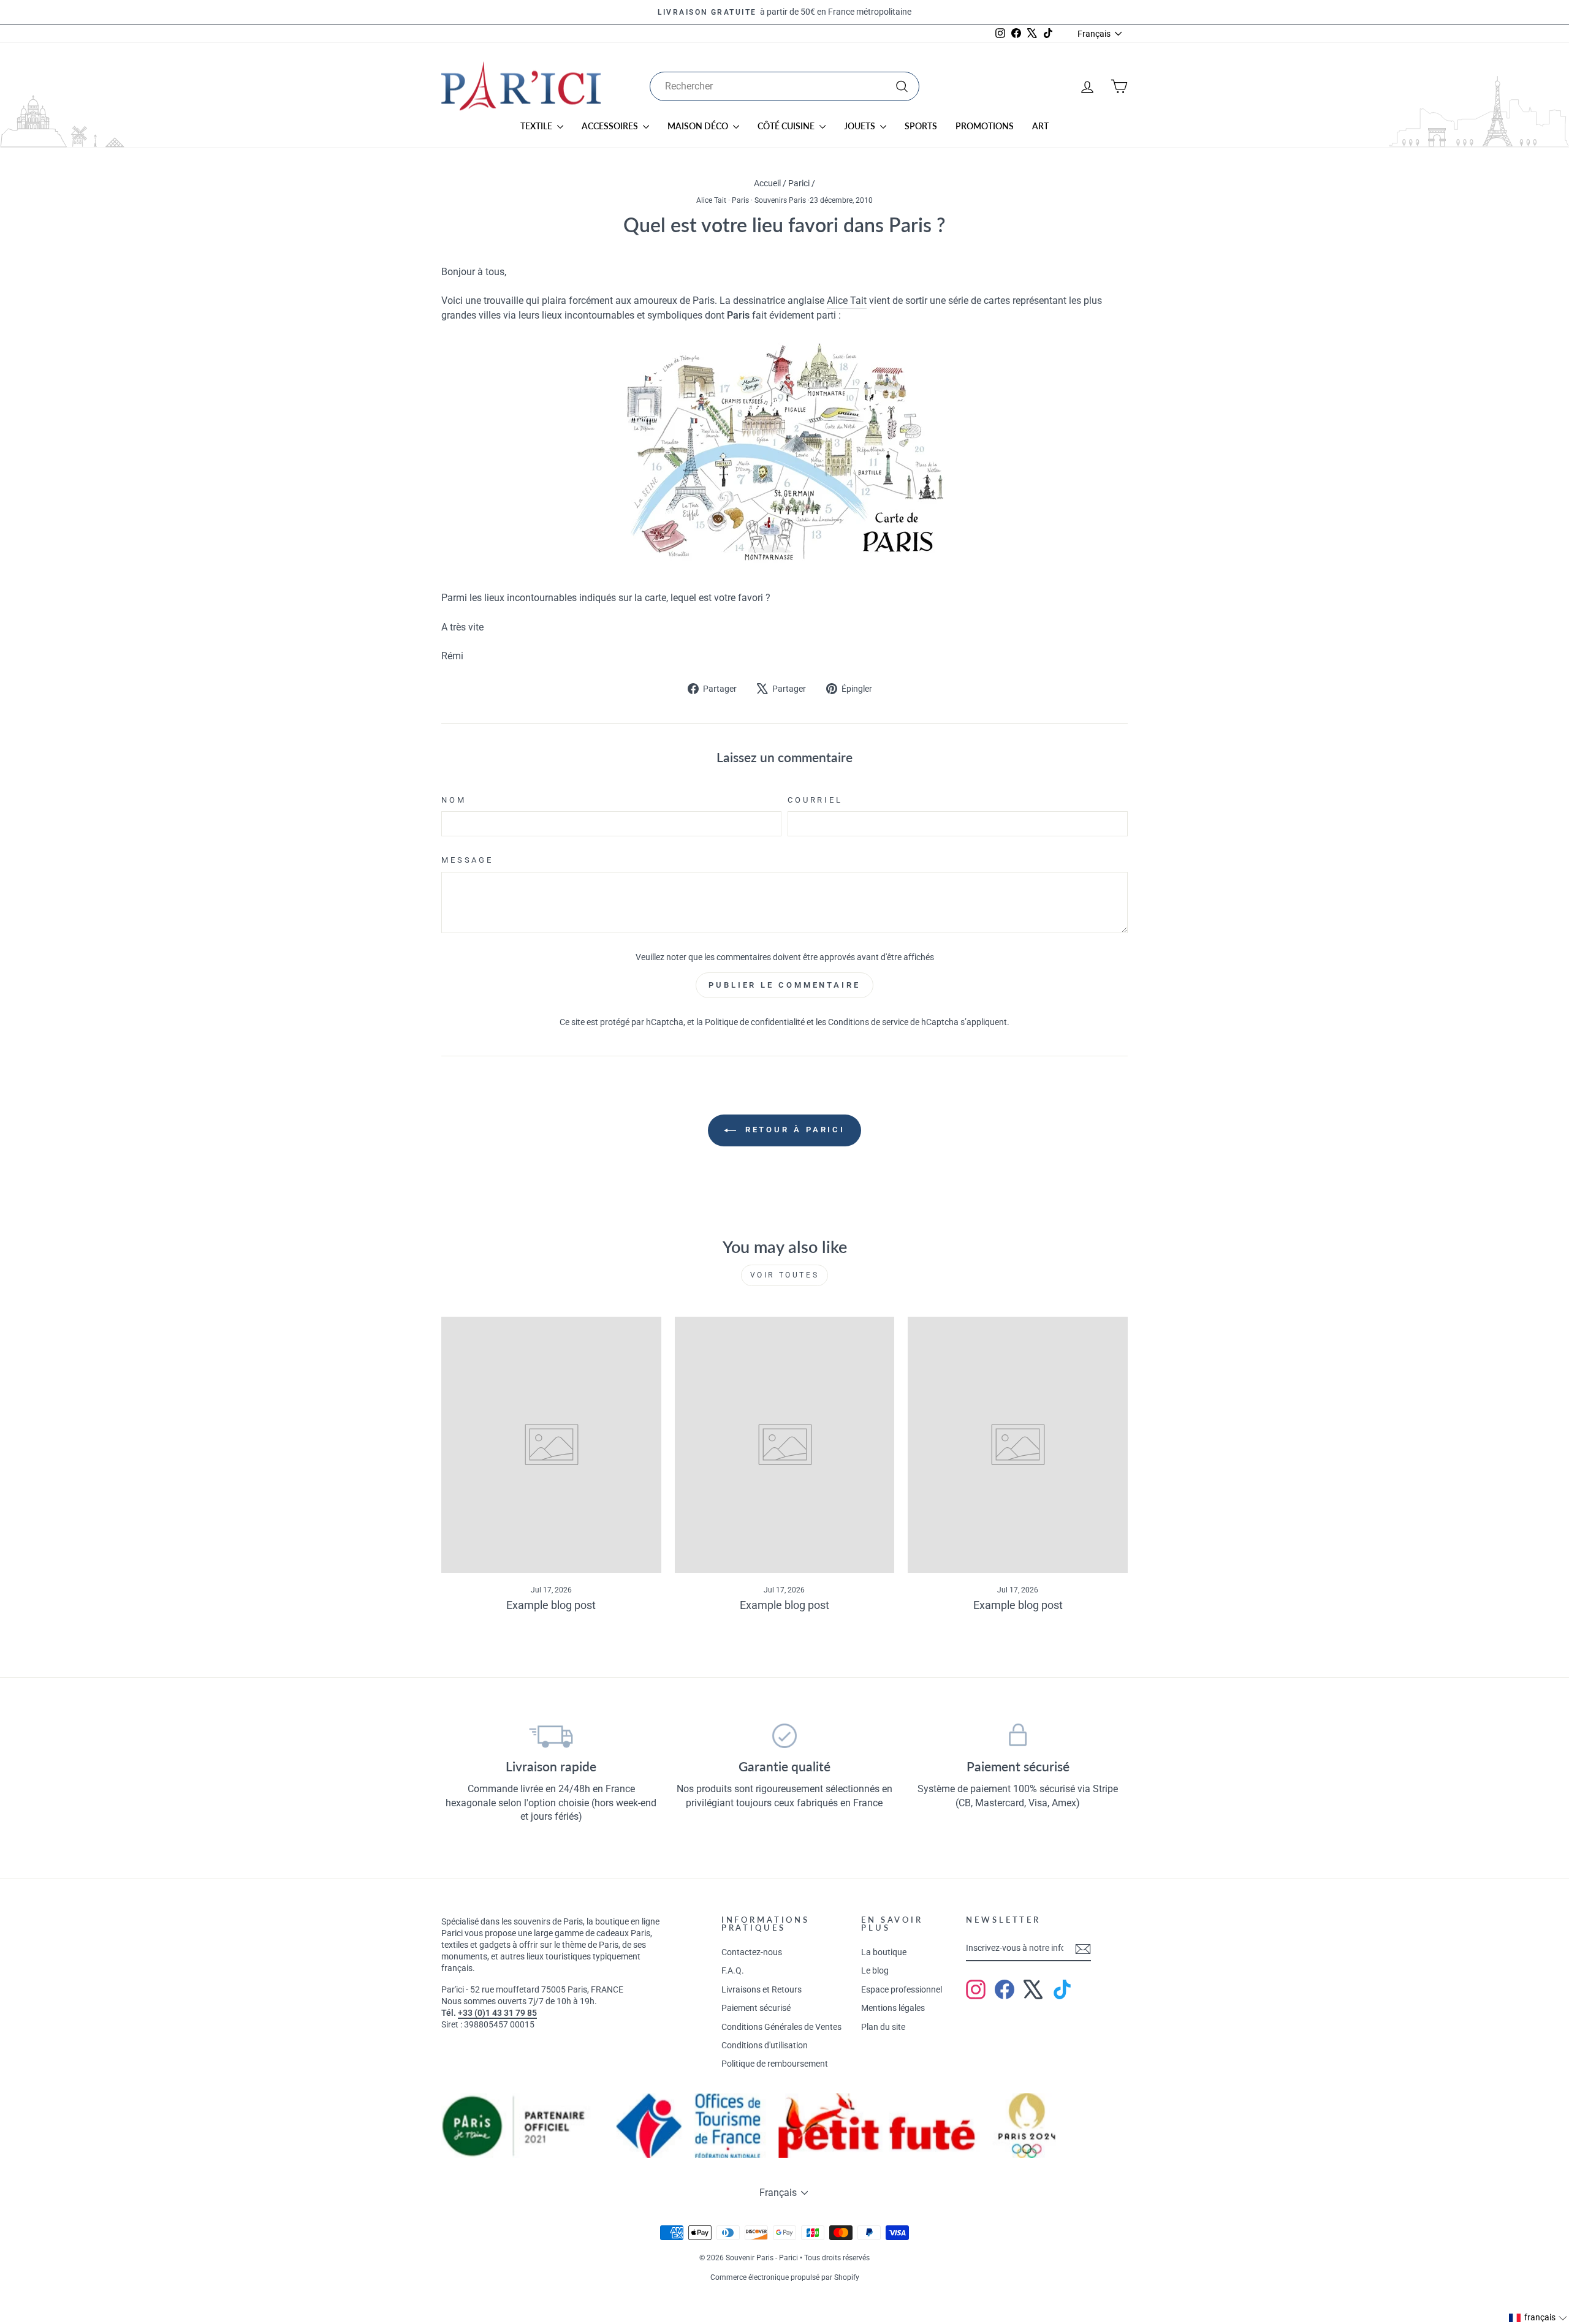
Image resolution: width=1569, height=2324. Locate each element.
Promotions (985, 126)
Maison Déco (699, 126)
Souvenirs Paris (780, 200)
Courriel (815, 800)
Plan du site (883, 2027)
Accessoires (611, 126)
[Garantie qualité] (785, 1736)
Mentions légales (893, 2008)
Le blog (875, 1970)
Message (467, 860)
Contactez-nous (752, 1952)
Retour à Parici (793, 1130)
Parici (799, 183)
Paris (740, 200)
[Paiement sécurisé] (1018, 1736)
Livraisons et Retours (762, 1989)
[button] (1538, 2318)
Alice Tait (711, 200)
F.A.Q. (733, 1970)
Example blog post (551, 1605)
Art (1040, 126)
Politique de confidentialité (755, 1022)
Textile (537, 126)
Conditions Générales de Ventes (781, 2027)
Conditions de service (868, 1022)
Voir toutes (785, 1275)
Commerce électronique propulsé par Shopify (785, 2277)
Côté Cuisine (787, 126)
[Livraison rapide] (551, 1736)
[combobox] (784, 86)
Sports (921, 126)
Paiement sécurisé (756, 2008)
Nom (454, 800)
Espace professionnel (902, 1989)
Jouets (860, 126)
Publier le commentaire (784, 985)
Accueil (767, 183)
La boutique (884, 1952)
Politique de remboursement (775, 2064)
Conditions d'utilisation (765, 2045)
